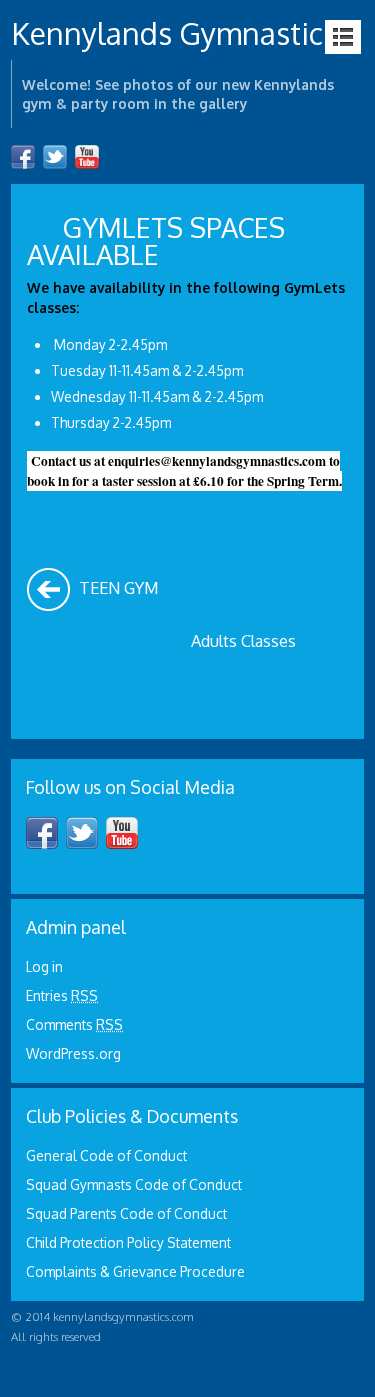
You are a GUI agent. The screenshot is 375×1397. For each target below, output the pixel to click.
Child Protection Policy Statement (128, 1242)
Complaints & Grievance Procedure (135, 1271)
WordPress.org (73, 1053)
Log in (44, 966)
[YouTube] (87, 157)
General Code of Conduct (106, 1155)
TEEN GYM (116, 587)
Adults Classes (245, 640)
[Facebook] (23, 157)
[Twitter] (55, 157)
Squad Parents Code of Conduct (126, 1213)
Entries (62, 995)
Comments (74, 1024)
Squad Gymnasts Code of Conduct (134, 1184)
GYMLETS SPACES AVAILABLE (156, 240)
